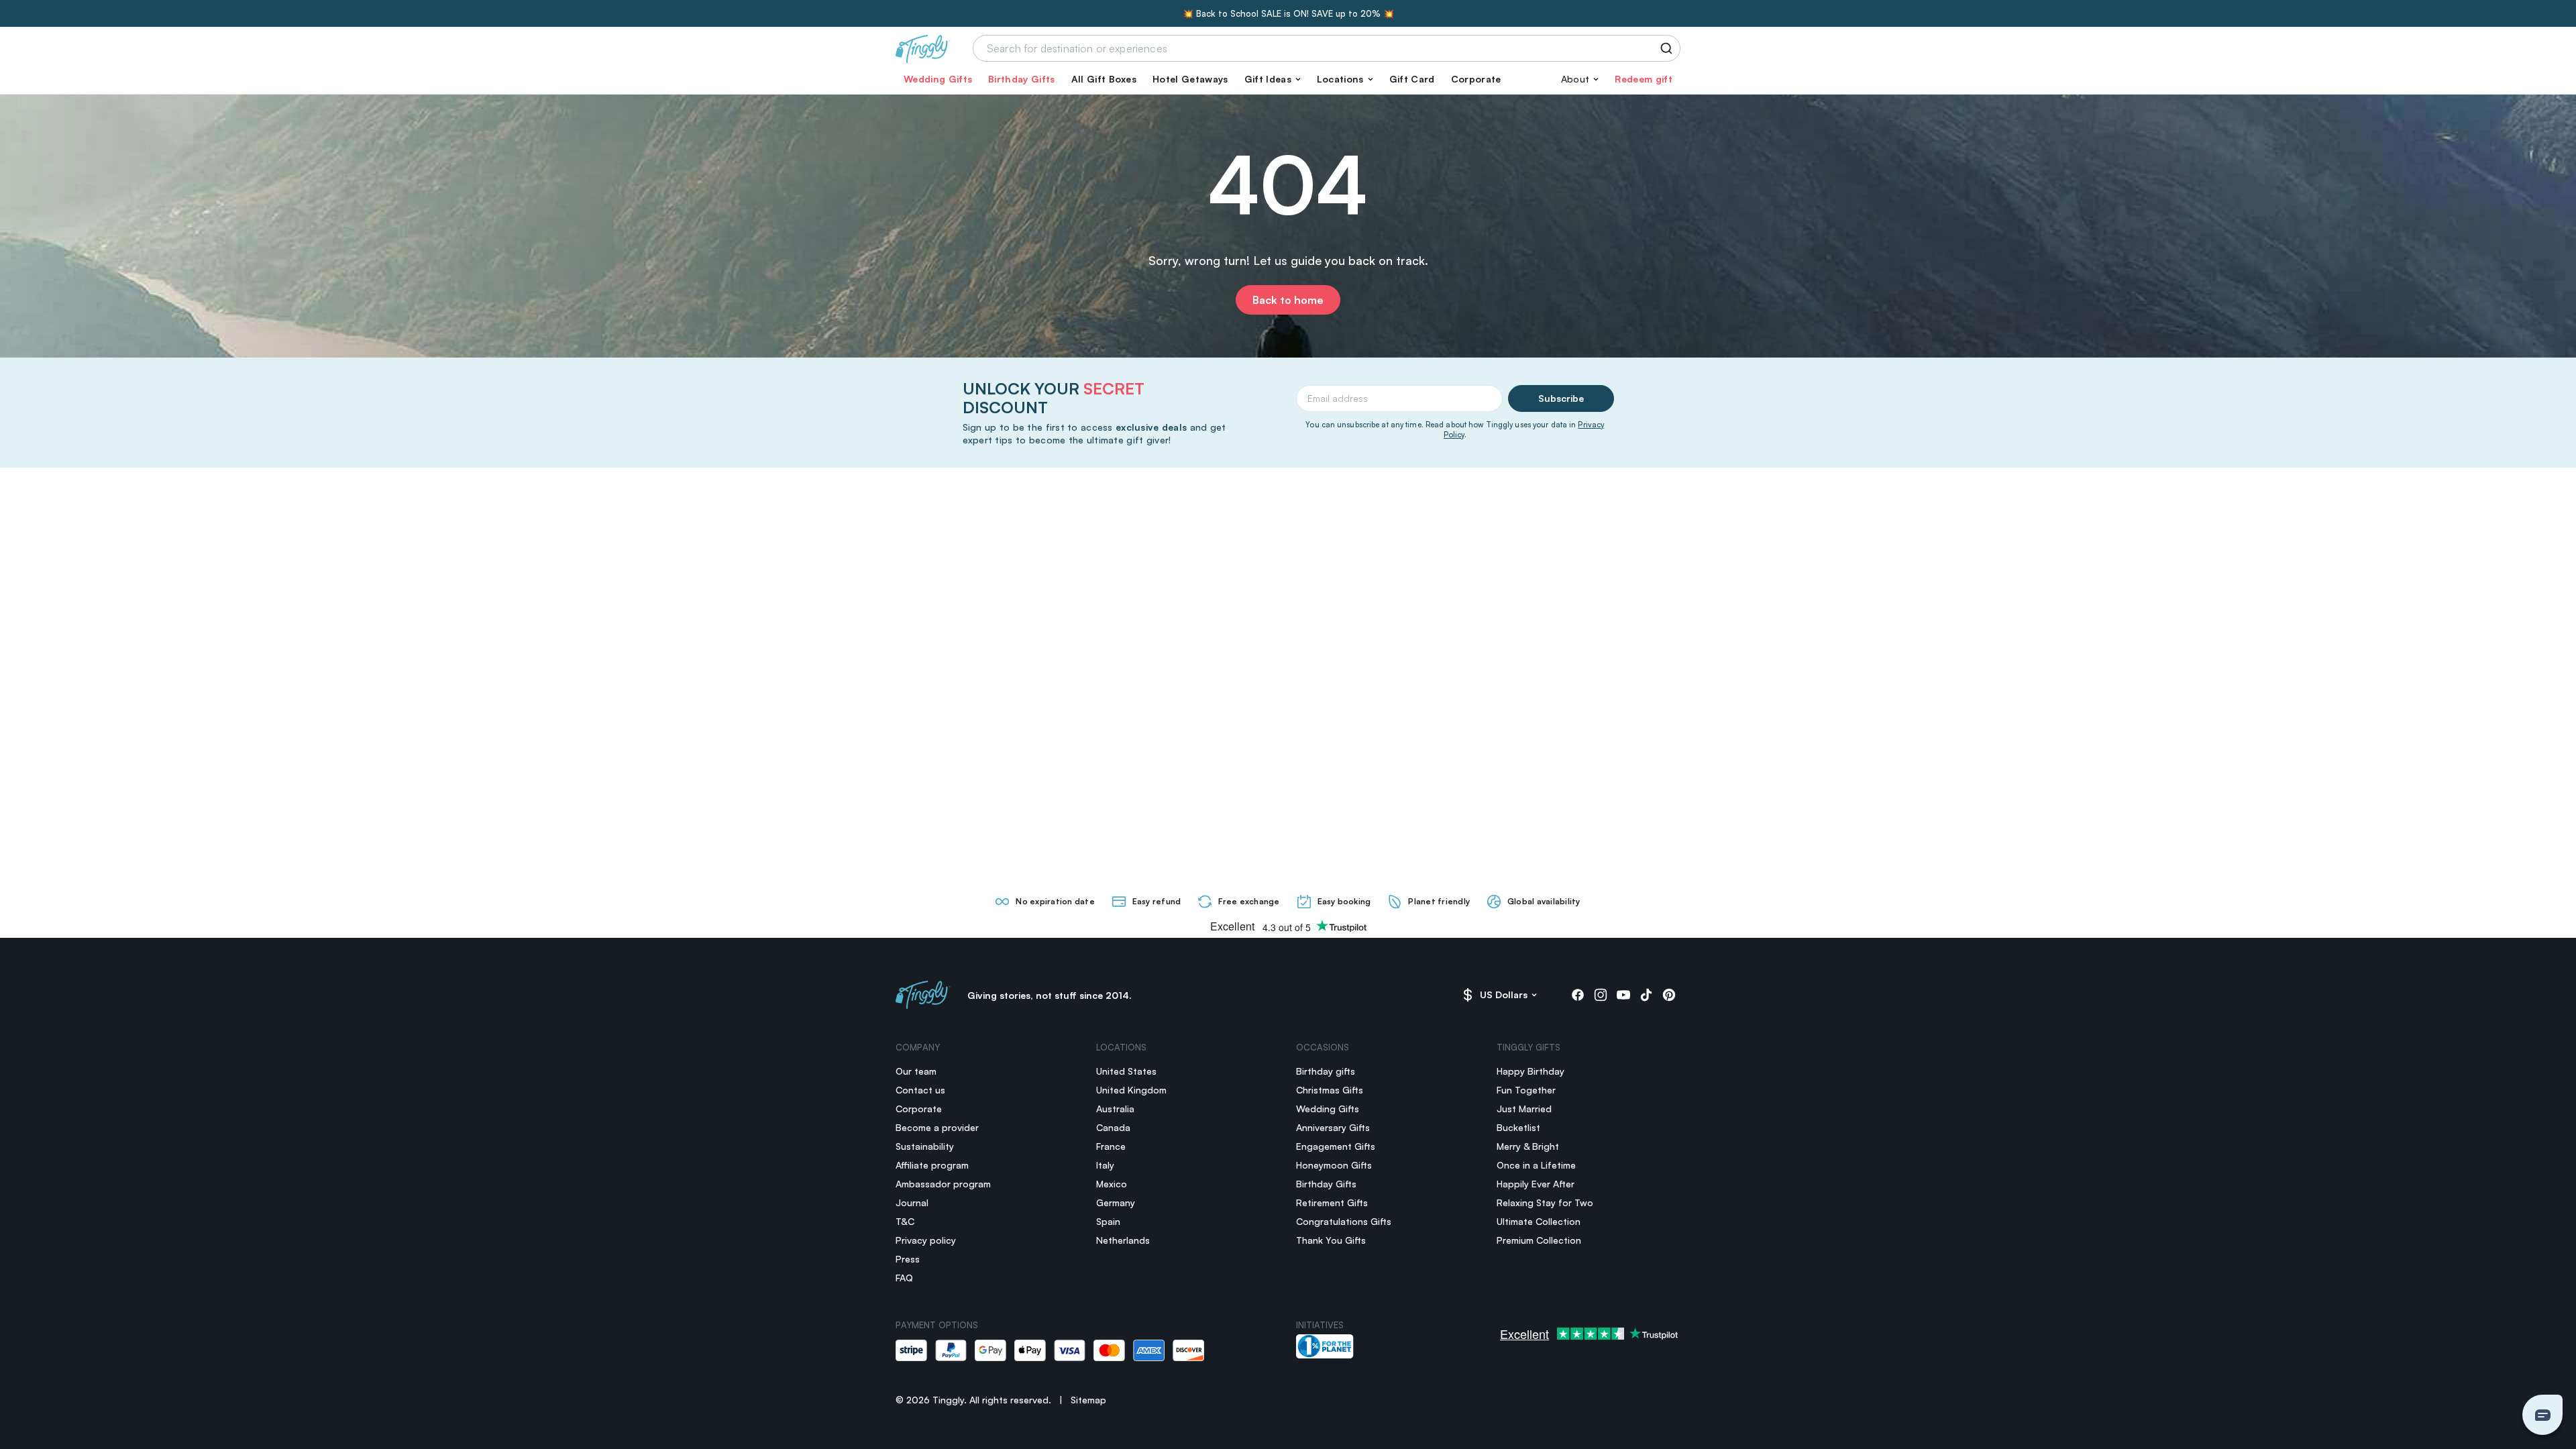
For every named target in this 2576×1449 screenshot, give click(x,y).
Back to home (1288, 300)
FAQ (904, 1278)
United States (1126, 1071)
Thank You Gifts (1331, 1240)
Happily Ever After (1536, 1184)
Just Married (1524, 1109)
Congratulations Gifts (1344, 1221)
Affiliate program (932, 1165)
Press (908, 1259)
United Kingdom (1131, 1090)
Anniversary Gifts (1333, 1127)
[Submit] (1669, 48)
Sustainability (925, 1146)
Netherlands (1123, 1240)
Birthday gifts (1326, 1071)
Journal (912, 1202)
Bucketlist (1518, 1127)
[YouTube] (1623, 995)
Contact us (920, 1090)
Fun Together (1526, 1090)
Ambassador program (943, 1184)
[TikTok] (1646, 995)
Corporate (1476, 79)
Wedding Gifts (938, 79)
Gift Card (1412, 79)
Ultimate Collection (1539, 1221)
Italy (1105, 1165)
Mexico (1112, 1184)
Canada (1113, 1127)
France (1111, 1146)
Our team (916, 1071)
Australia (1115, 1109)
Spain (1108, 1221)
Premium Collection (1539, 1240)
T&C (905, 1221)
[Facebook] (1578, 995)
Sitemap (1088, 1400)
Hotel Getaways (1190, 79)
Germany (1116, 1202)
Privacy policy (926, 1240)
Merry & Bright (1528, 1146)
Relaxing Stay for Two (1545, 1202)
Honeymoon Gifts (1334, 1165)
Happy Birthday (1531, 1071)
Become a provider (937, 1127)
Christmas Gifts (1330, 1090)
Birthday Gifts (1021, 79)
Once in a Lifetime (1536, 1165)
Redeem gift (1644, 79)
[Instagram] (1601, 995)
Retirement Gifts (1332, 1202)
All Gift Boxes (1104, 79)
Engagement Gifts (1336, 1146)
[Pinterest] (1669, 995)
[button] (1273, 79)
